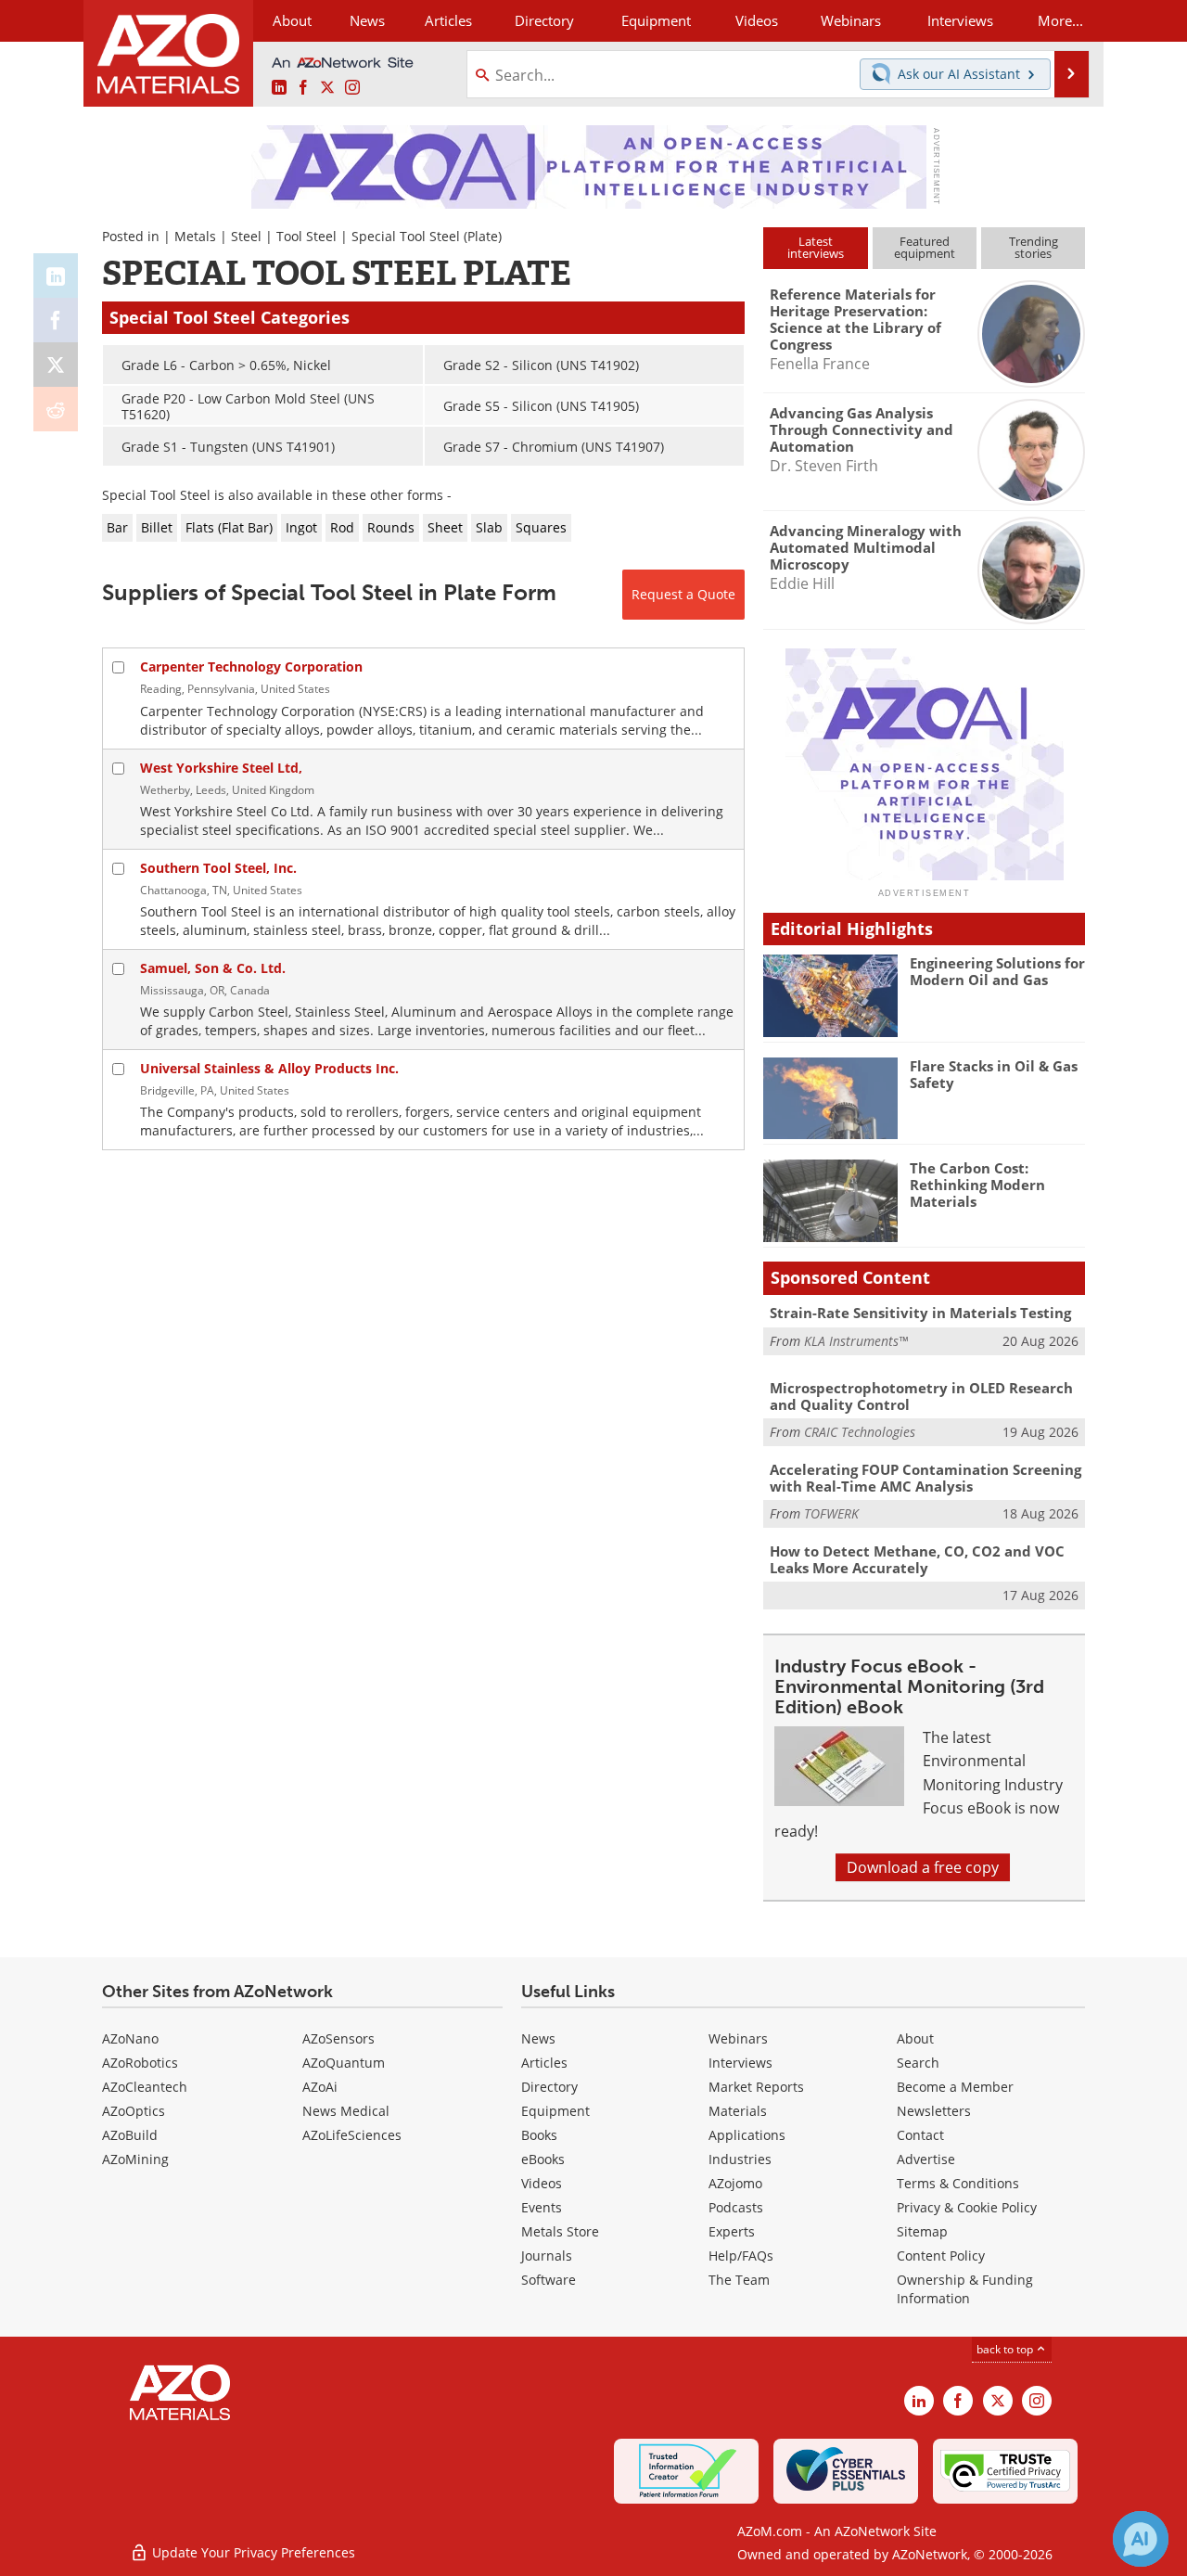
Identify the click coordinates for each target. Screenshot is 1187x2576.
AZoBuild (130, 2135)
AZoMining (135, 2159)
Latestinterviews (816, 247)
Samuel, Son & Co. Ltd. (213, 968)
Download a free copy (923, 1867)
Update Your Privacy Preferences (252, 2552)
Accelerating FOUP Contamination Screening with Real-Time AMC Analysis (925, 1478)
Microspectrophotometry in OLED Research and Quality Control (921, 1396)
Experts (732, 2231)
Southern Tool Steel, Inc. (218, 868)
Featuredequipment (925, 247)
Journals (547, 2256)
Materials (738, 2111)
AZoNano (130, 2038)
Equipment (555, 2111)
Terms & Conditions (958, 2183)
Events (542, 2207)
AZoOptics (134, 2111)
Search (918, 2063)
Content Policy (941, 2256)
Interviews (740, 2063)
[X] (56, 365)
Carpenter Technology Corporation (251, 666)
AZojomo (735, 2183)
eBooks (543, 2159)
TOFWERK (831, 1513)
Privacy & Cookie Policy (967, 2207)
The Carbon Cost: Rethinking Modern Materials (977, 1185)
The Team (739, 2280)
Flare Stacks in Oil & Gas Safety (994, 1074)
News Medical (346, 2111)
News (538, 2038)
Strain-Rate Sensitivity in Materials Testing (920, 1313)
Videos (542, 2183)
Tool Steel (306, 236)
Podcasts (736, 2207)
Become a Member (955, 2087)
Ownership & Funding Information (965, 2289)
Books (539, 2135)
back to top (1006, 2349)
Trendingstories (1034, 247)
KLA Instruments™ (856, 1341)
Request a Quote (683, 594)
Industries (740, 2159)
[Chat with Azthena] (1141, 2539)
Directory (544, 20)
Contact (920, 2135)
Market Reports (756, 2087)
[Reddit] (56, 409)
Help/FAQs (741, 2256)
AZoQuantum (344, 2063)
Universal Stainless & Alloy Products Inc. (269, 1068)
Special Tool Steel (406, 236)
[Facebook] (56, 320)
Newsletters (934, 2111)
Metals (195, 236)
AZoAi (320, 2087)
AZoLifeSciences (352, 2135)
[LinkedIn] (56, 276)
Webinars (738, 2038)
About (915, 2038)
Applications (747, 2135)
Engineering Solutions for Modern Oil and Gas (997, 971)
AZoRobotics (140, 2063)
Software (549, 2280)
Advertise (926, 2159)
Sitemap (922, 2231)
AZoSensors (338, 2038)
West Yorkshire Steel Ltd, (221, 768)
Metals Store (560, 2231)
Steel (246, 236)
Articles (544, 2063)
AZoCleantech (145, 2087)
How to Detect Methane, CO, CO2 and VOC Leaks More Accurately (917, 1559)
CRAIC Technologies (860, 1432)
